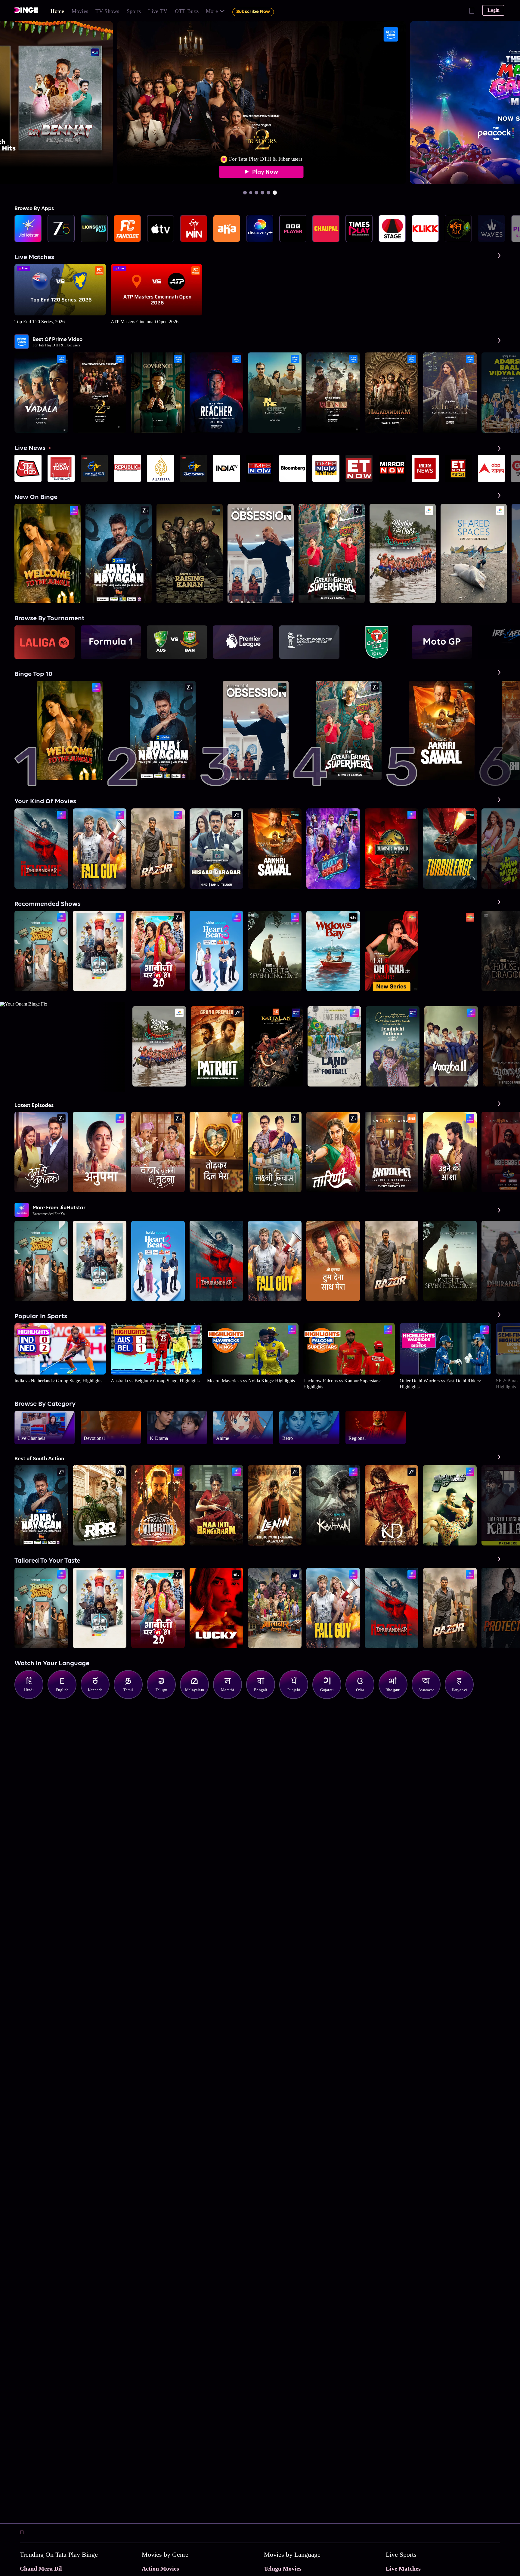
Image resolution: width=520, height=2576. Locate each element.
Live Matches (403, 2568)
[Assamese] (429, 1697)
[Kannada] (98, 1697)
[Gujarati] (330, 1697)
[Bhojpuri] (396, 1697)
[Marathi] (231, 1697)
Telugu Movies (283, 2568)
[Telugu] (164, 1697)
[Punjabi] (297, 1697)
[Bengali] (264, 1697)
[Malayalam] (197, 1697)
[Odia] (363, 1697)
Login (494, 10)
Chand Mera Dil (41, 2568)
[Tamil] (131, 1697)
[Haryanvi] (462, 1697)
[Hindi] (32, 1697)
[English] (65, 1697)
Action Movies (160, 2568)
